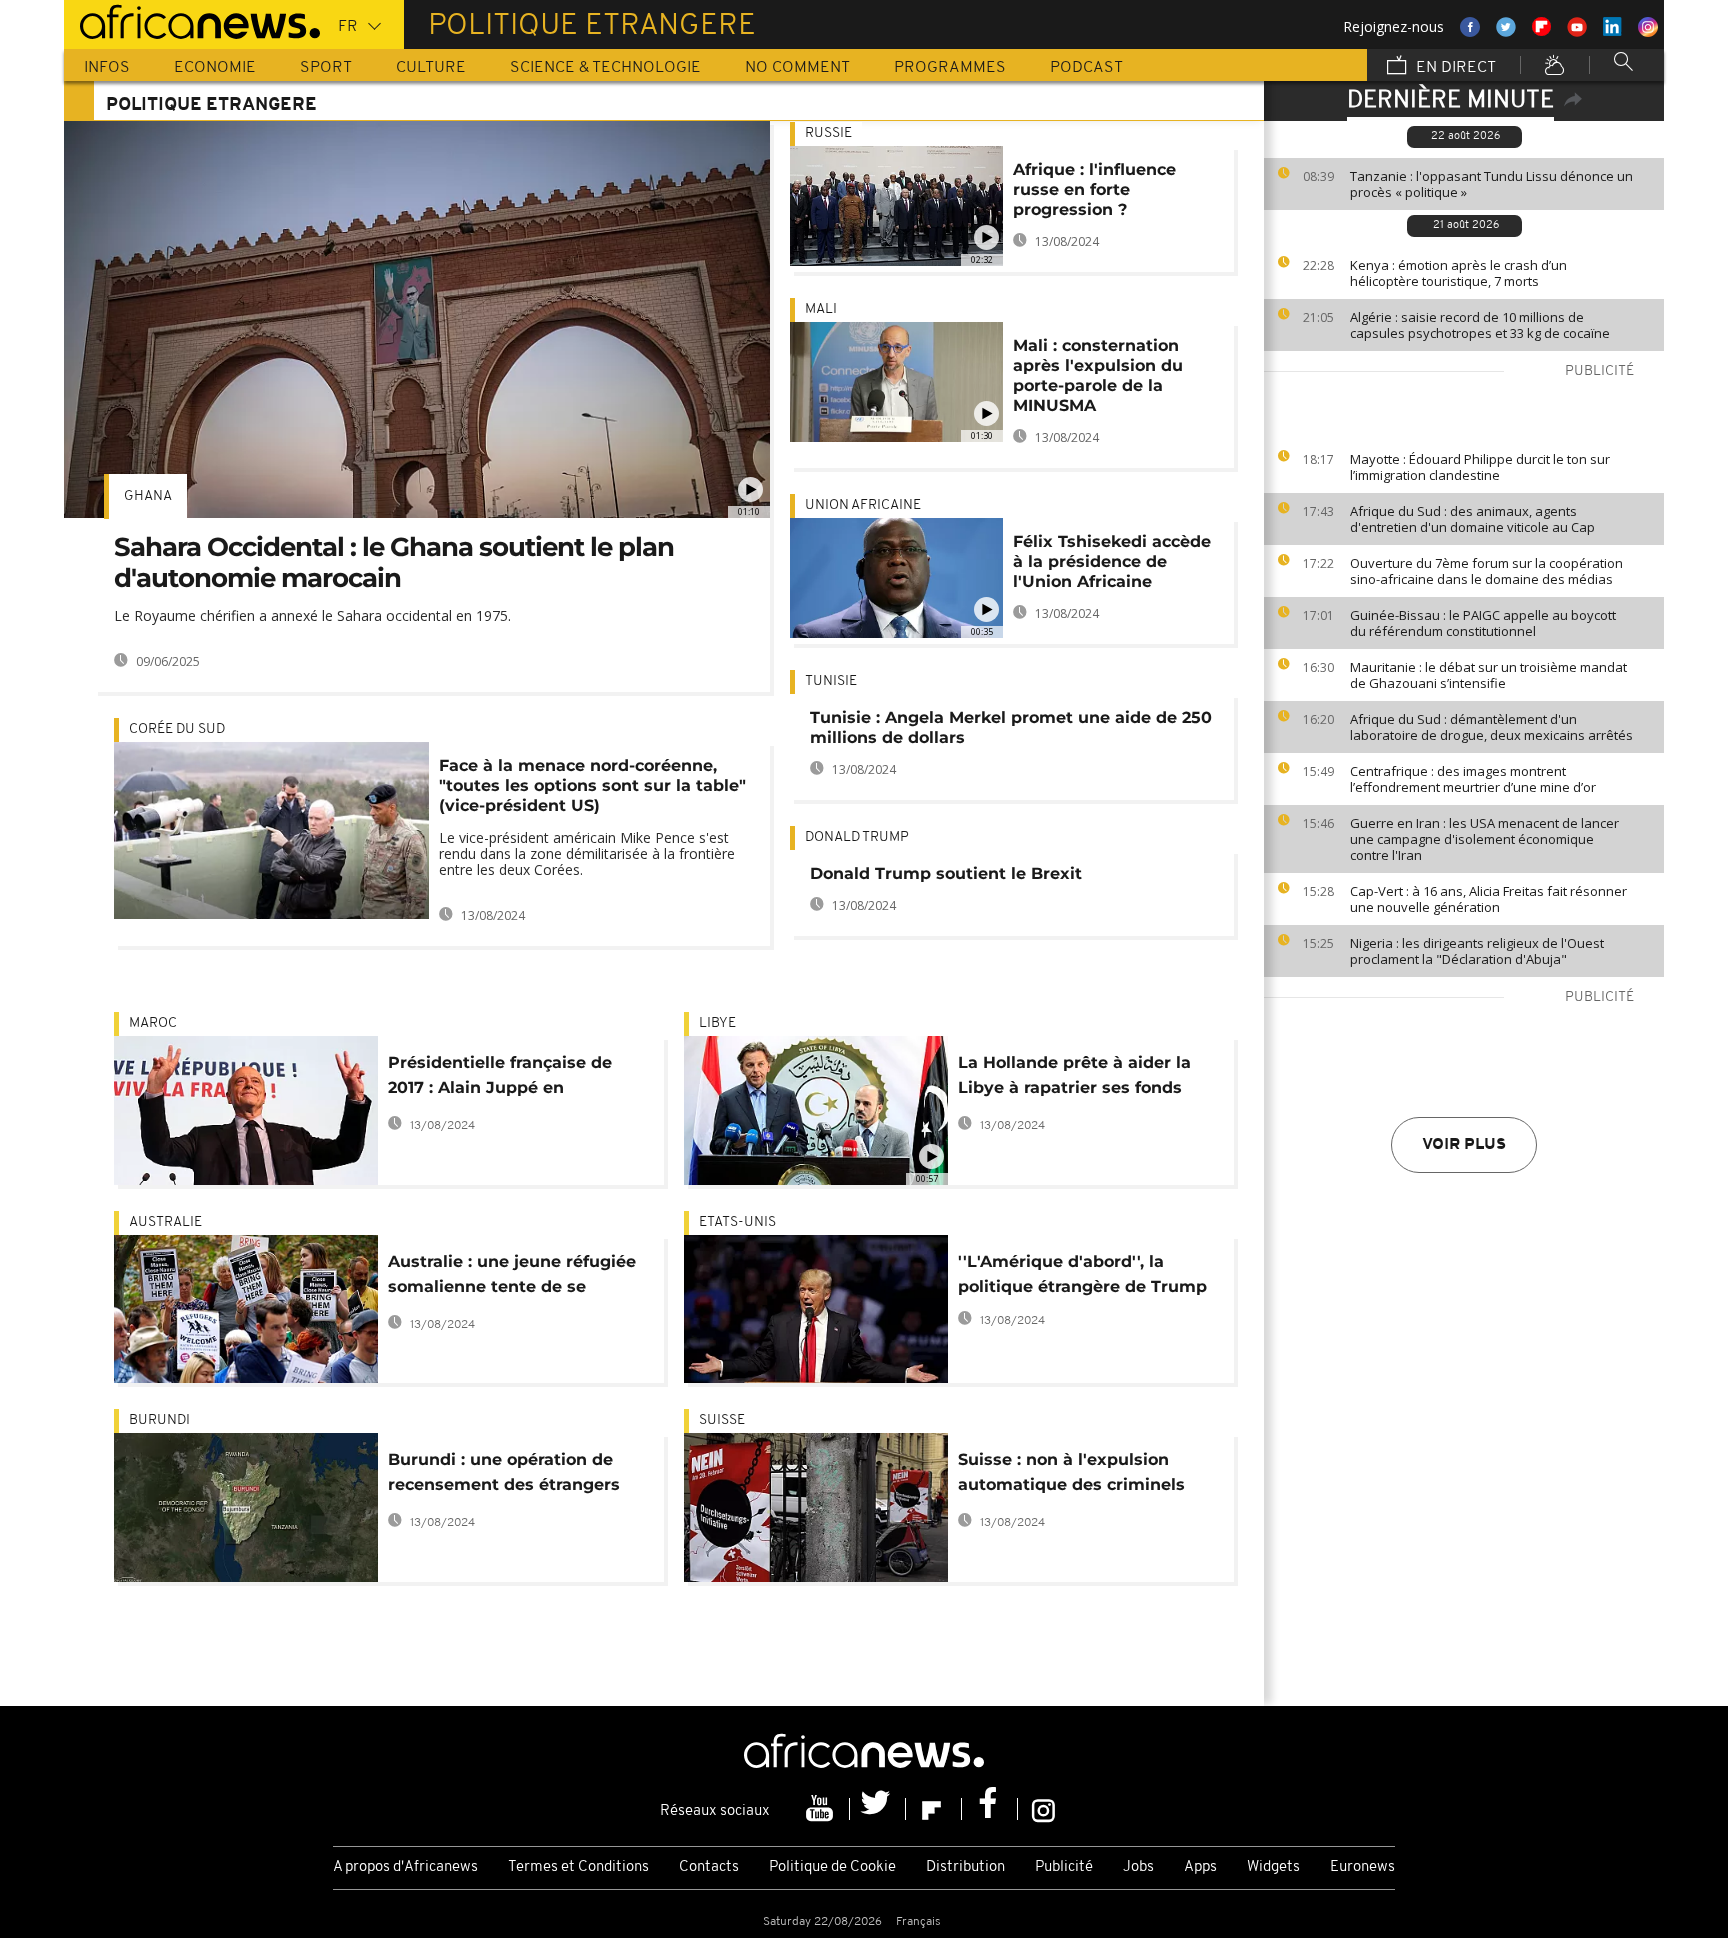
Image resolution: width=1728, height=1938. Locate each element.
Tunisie (831, 681)
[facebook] (990, 1809)
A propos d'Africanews (405, 1867)
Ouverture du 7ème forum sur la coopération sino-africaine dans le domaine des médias (1486, 571)
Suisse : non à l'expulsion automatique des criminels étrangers (1071, 1475)
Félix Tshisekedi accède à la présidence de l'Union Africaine (1112, 561)
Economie (215, 68)
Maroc (153, 1023)
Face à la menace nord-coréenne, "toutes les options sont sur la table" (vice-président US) (592, 785)
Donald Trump (857, 837)
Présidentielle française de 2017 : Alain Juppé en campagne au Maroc (500, 1078)
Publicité (1064, 1867)
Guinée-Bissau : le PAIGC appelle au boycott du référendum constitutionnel (1483, 623)
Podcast (1086, 68)
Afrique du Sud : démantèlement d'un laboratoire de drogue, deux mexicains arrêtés (1491, 727)
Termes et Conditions (578, 1867)
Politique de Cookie (832, 1867)
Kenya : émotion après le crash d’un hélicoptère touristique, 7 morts (1458, 273)
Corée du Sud (177, 729)
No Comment (797, 68)
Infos (107, 68)
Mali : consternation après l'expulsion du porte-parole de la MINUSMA (1098, 375)
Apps (1200, 1867)
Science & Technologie (605, 68)
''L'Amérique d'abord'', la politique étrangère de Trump (1082, 1274)
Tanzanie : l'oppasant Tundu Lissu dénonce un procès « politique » (1491, 184)
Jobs (1138, 1867)
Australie (165, 1222)
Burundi (159, 1420)
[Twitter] (878, 1809)
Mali (821, 309)
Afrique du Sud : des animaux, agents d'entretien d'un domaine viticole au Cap (1472, 519)
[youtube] (822, 1809)
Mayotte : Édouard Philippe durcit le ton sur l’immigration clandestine (1480, 467)
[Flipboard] (934, 1809)
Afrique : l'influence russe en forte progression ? (1094, 189)
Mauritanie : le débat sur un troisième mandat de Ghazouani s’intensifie (1488, 675)
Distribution (965, 1867)
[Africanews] (192, 20)
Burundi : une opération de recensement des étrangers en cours (504, 1475)
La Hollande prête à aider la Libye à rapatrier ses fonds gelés (1074, 1078)
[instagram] (1043, 1809)
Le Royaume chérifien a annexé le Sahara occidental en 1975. (312, 615)
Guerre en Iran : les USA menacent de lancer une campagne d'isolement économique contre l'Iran (1484, 839)
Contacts (709, 1867)
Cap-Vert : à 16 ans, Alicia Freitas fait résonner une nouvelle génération (1488, 899)
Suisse (722, 1420)
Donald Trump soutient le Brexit (946, 873)
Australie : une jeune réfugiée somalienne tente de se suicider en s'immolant (512, 1277)
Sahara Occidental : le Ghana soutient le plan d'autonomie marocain (394, 562)
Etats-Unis (737, 1222)
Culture (431, 68)
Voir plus (1464, 1145)
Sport (326, 68)
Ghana (148, 496)
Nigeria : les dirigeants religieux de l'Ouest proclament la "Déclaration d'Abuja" (1477, 951)
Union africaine (863, 505)
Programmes (950, 68)
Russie (828, 133)
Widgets (1273, 1867)
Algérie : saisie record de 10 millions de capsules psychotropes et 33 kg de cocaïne (1480, 325)
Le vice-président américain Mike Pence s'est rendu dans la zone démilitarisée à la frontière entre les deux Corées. (587, 853)
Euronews (1362, 1867)
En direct (1454, 68)
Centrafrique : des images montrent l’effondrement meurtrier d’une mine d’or (1473, 779)
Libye (717, 1023)
